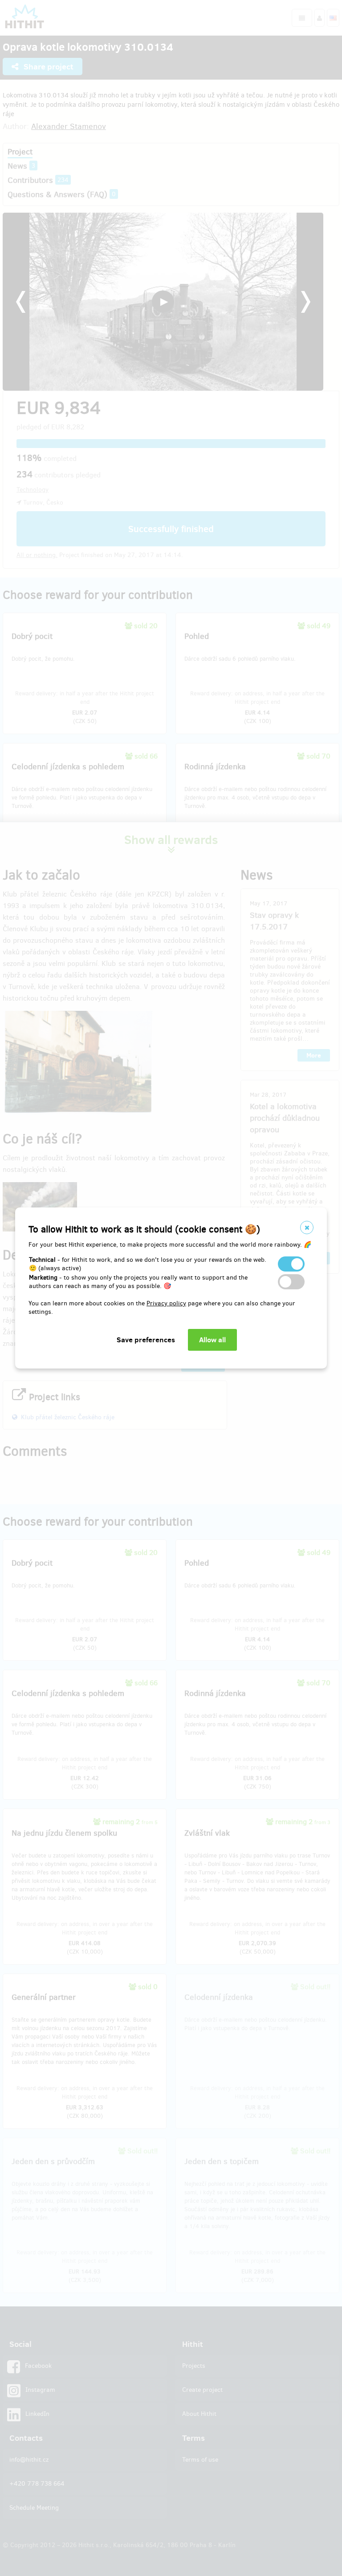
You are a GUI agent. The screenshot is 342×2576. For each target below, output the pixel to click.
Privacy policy (166, 1303)
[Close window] (307, 1227)
